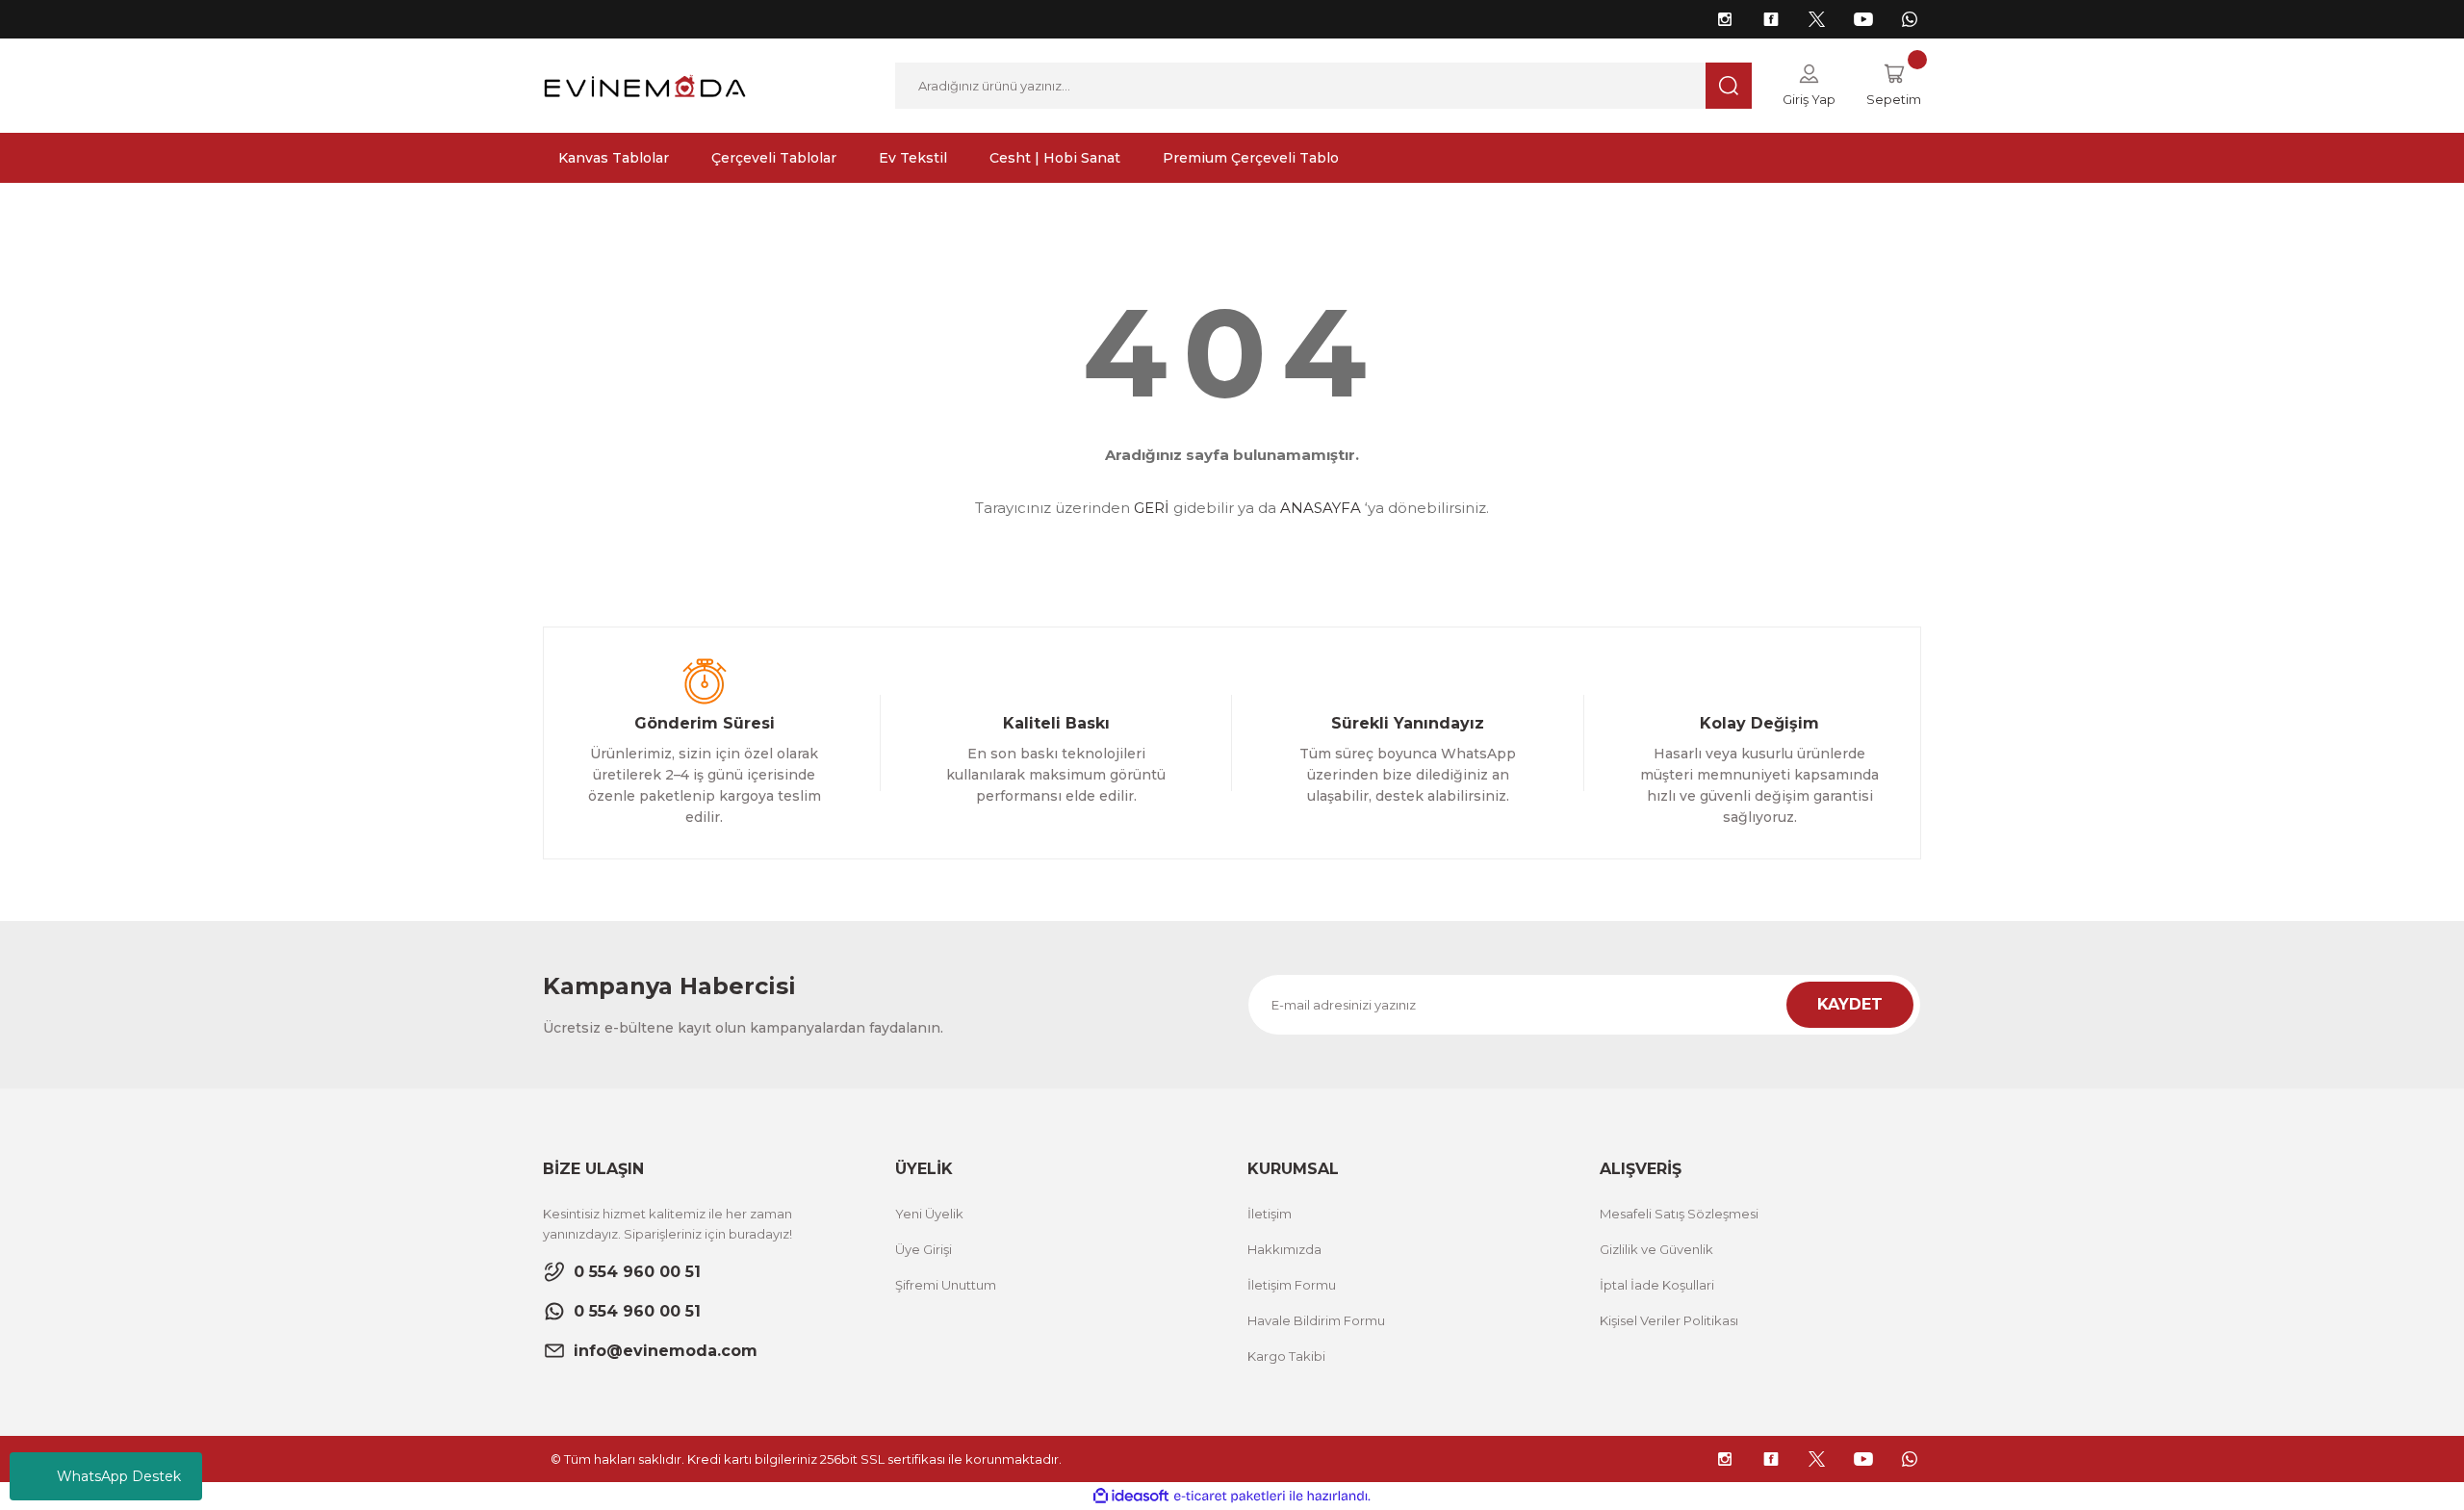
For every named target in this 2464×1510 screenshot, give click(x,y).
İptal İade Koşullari (1657, 1285)
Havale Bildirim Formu (1316, 1320)
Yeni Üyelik (929, 1214)
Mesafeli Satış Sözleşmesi (1679, 1214)
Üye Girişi (924, 1249)
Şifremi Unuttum (946, 1285)
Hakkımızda (1284, 1249)
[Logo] (645, 84)
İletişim (1270, 1214)
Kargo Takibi (1286, 1356)
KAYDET (1850, 1004)
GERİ (1152, 508)
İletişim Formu (1292, 1285)
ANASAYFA (1321, 508)
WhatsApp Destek (119, 1476)
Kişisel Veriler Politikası (1669, 1320)
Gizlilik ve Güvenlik (1656, 1249)
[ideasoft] (1131, 1496)
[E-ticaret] (1230, 1497)
